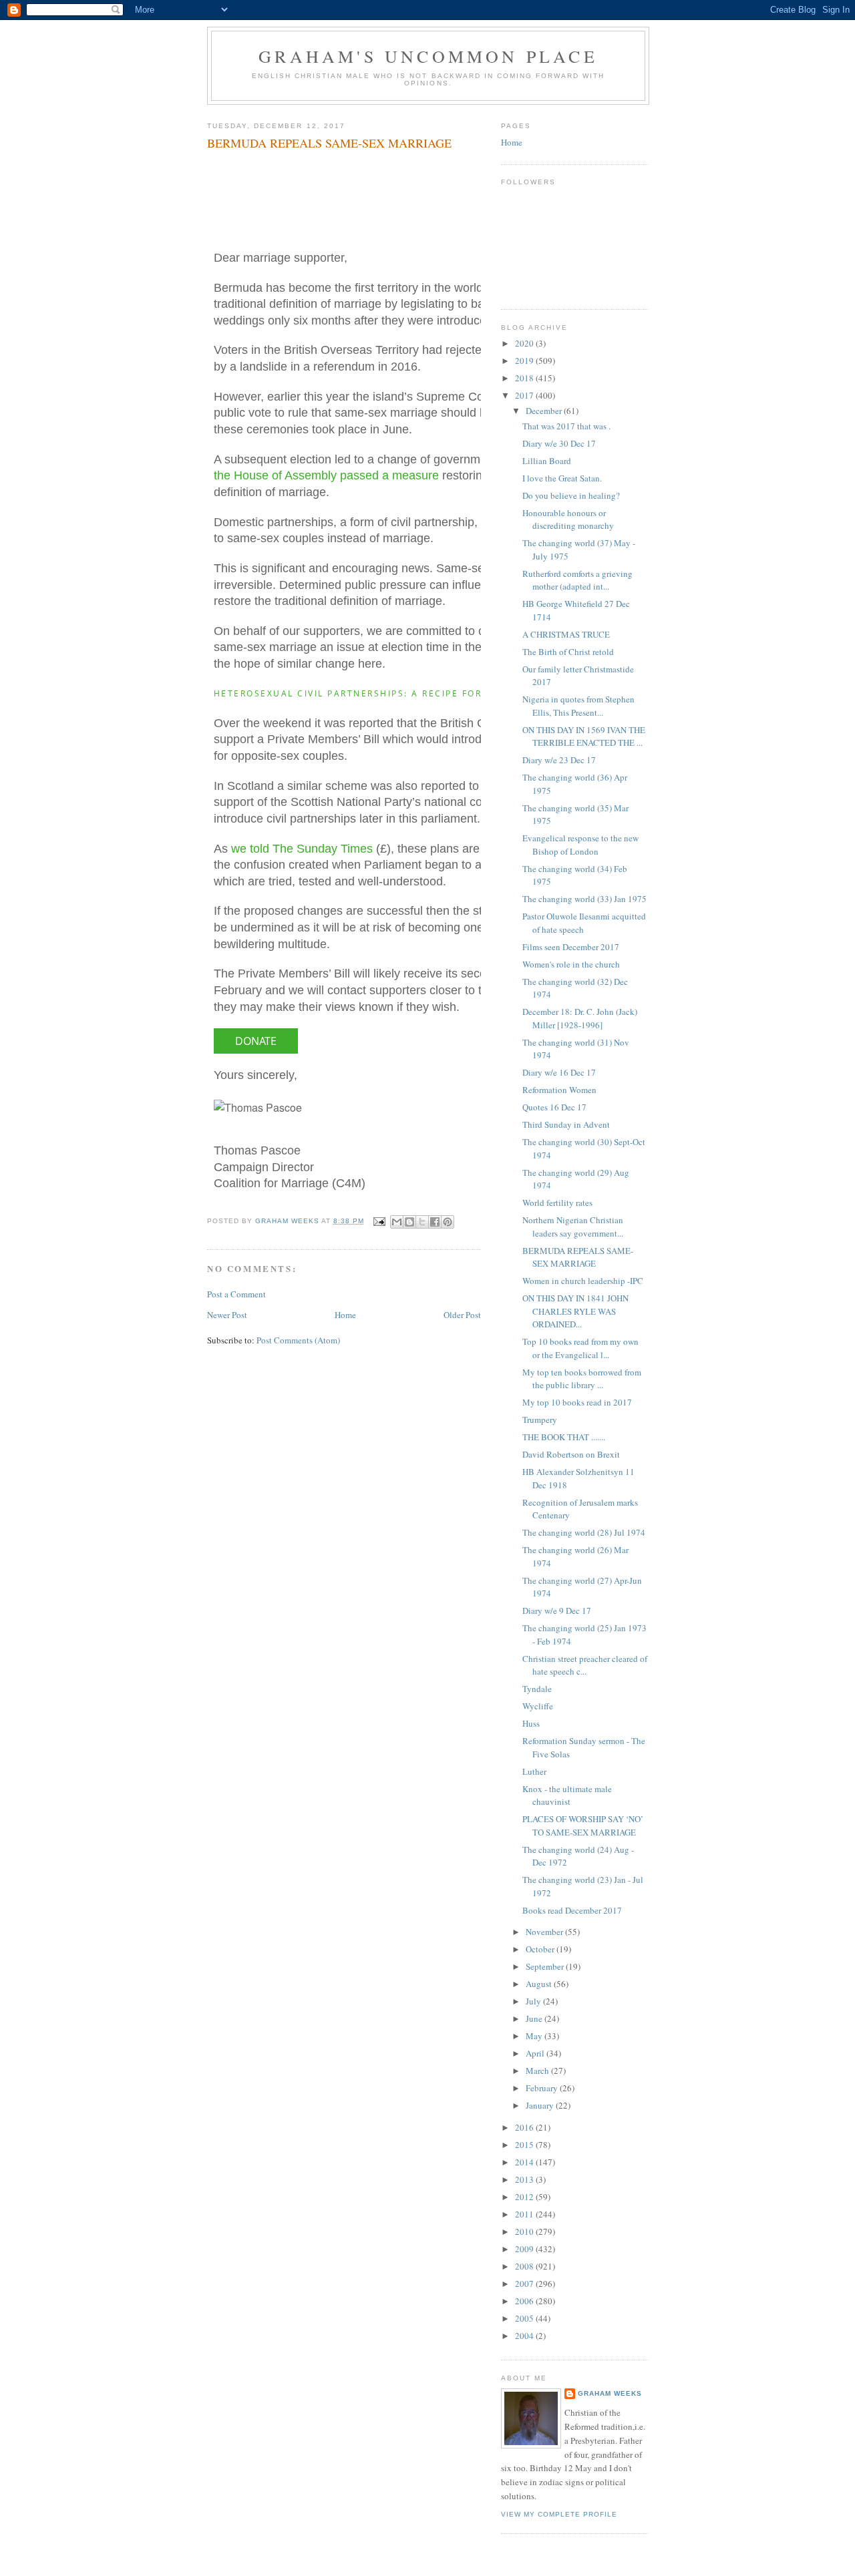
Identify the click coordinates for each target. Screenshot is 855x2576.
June (535, 2018)
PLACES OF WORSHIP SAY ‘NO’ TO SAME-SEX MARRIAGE (583, 1826)
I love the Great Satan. (562, 478)
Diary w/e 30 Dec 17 (559, 443)
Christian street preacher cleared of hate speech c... (585, 1665)
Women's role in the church (571, 964)
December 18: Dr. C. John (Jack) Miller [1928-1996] (580, 1018)
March (538, 2071)
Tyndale (537, 1689)
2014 (525, 2162)
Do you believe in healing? (571, 495)
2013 (525, 2179)
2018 (525, 378)
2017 (525, 395)
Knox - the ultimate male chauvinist (567, 1795)
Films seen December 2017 (571, 947)
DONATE (256, 1041)
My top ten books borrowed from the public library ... (582, 1379)
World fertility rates (557, 1203)
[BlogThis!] (409, 1222)
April (536, 2053)
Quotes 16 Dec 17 (554, 1107)
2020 (525, 343)
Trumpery (540, 1420)
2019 (525, 361)
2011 (525, 2214)
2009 (525, 2249)
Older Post (462, 1315)
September (546, 1966)
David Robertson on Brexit (571, 1454)
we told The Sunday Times (302, 849)
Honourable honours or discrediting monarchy (568, 519)
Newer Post (227, 1315)
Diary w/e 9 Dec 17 (557, 1611)
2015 (525, 2145)
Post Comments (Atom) (298, 1340)
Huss (531, 1723)
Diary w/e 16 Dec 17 (559, 1072)
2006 (525, 2301)
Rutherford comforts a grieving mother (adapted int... (577, 580)
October (541, 1949)
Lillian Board (547, 461)
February (543, 2088)
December (545, 411)
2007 (525, 2284)
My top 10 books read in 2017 (577, 1402)
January (541, 2105)
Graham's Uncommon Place (428, 56)
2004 (525, 2336)
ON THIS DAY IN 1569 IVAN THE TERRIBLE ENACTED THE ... (584, 736)
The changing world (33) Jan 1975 (584, 899)
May (535, 2036)
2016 (525, 2127)
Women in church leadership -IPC (583, 1281)
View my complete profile (559, 2514)
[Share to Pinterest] (448, 1222)
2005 (525, 2318)
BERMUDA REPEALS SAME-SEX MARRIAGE (578, 1257)
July (534, 2001)
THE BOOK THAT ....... (564, 1437)
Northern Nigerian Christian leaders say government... (573, 1227)
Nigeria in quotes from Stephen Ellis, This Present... (578, 706)
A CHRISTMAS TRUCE (566, 634)
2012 (525, 2197)
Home (345, 1315)
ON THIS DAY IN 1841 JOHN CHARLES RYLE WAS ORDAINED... (575, 1311)
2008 (525, 2266)
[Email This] (397, 1222)
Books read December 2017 (572, 1910)
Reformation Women (559, 1090)
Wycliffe (538, 1706)
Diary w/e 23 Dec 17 (559, 760)
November (545, 1932)
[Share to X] (422, 1222)
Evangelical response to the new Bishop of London (580, 845)
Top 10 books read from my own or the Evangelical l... (580, 1348)
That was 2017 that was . (566, 426)
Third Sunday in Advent (566, 1124)
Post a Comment (236, 1294)
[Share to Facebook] (435, 1222)
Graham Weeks (610, 2393)
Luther (534, 1771)
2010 (525, 2231)
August (540, 1984)
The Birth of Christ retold (568, 652)
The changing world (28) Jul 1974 (584, 1532)
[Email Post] (379, 1221)
